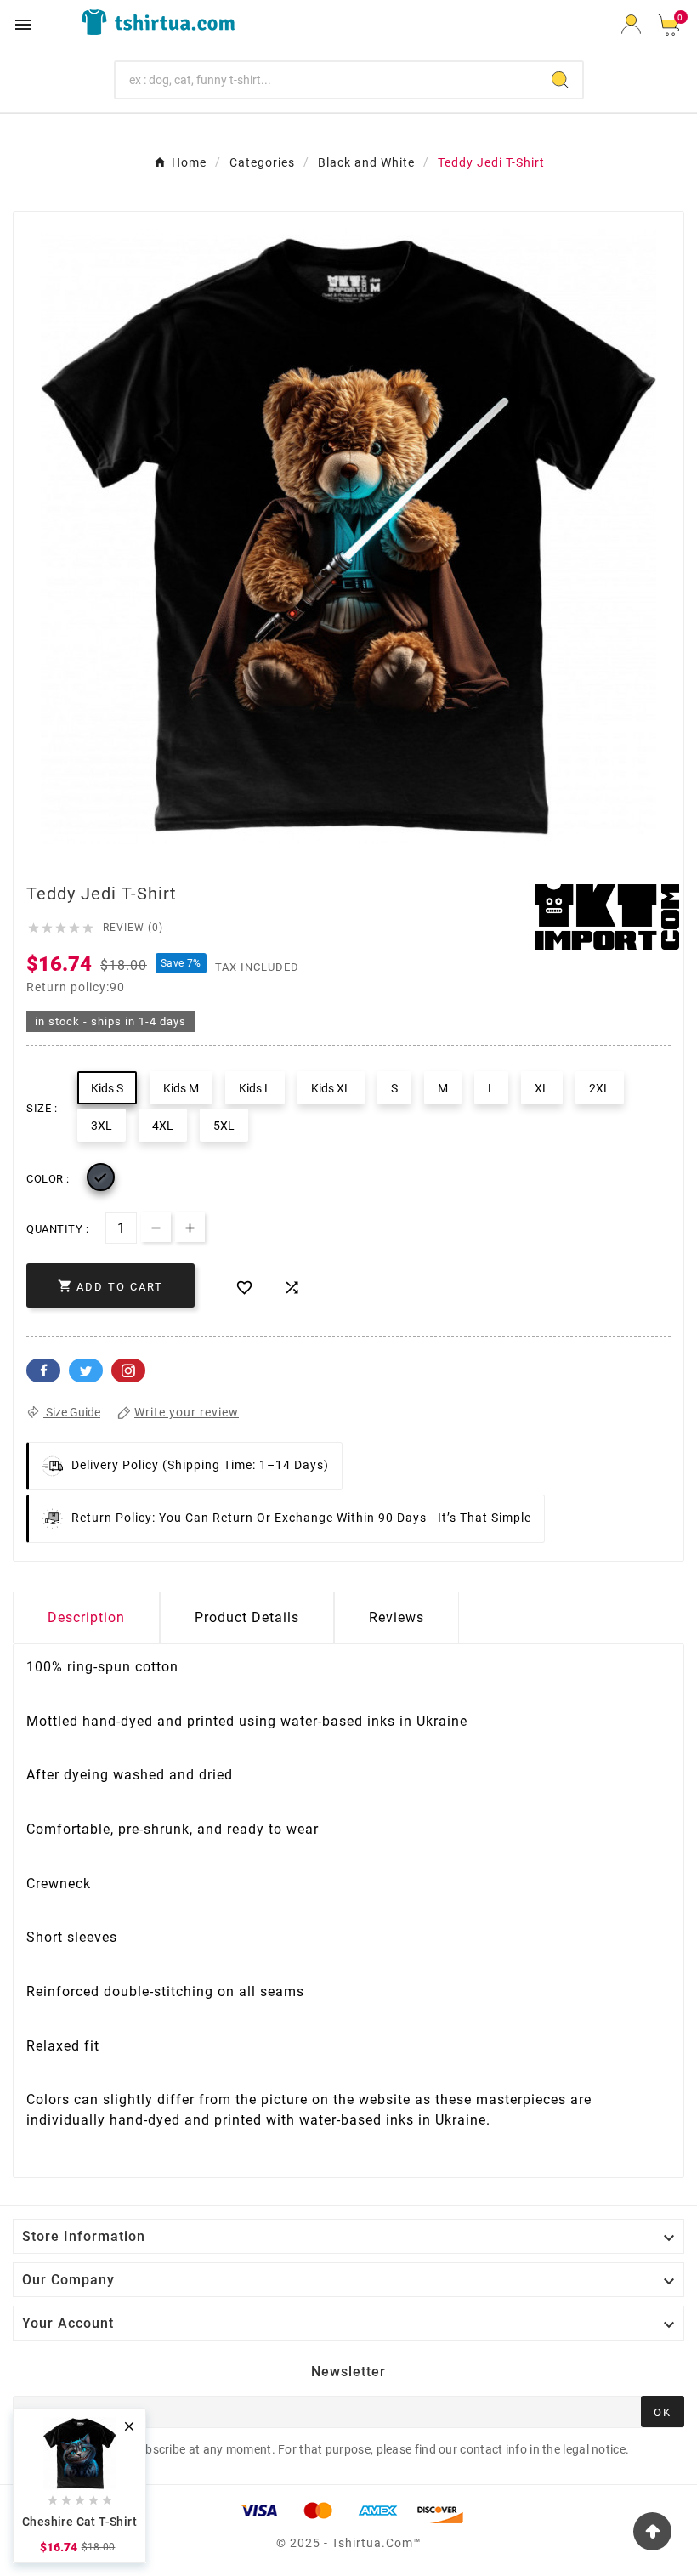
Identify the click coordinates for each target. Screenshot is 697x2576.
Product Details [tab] (247, 1617)
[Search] (560, 80)
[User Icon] (631, 24)
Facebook (43, 1370)
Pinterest (128, 1370)
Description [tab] (86, 1617)
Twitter (86, 1370)
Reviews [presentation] (397, 1617)
